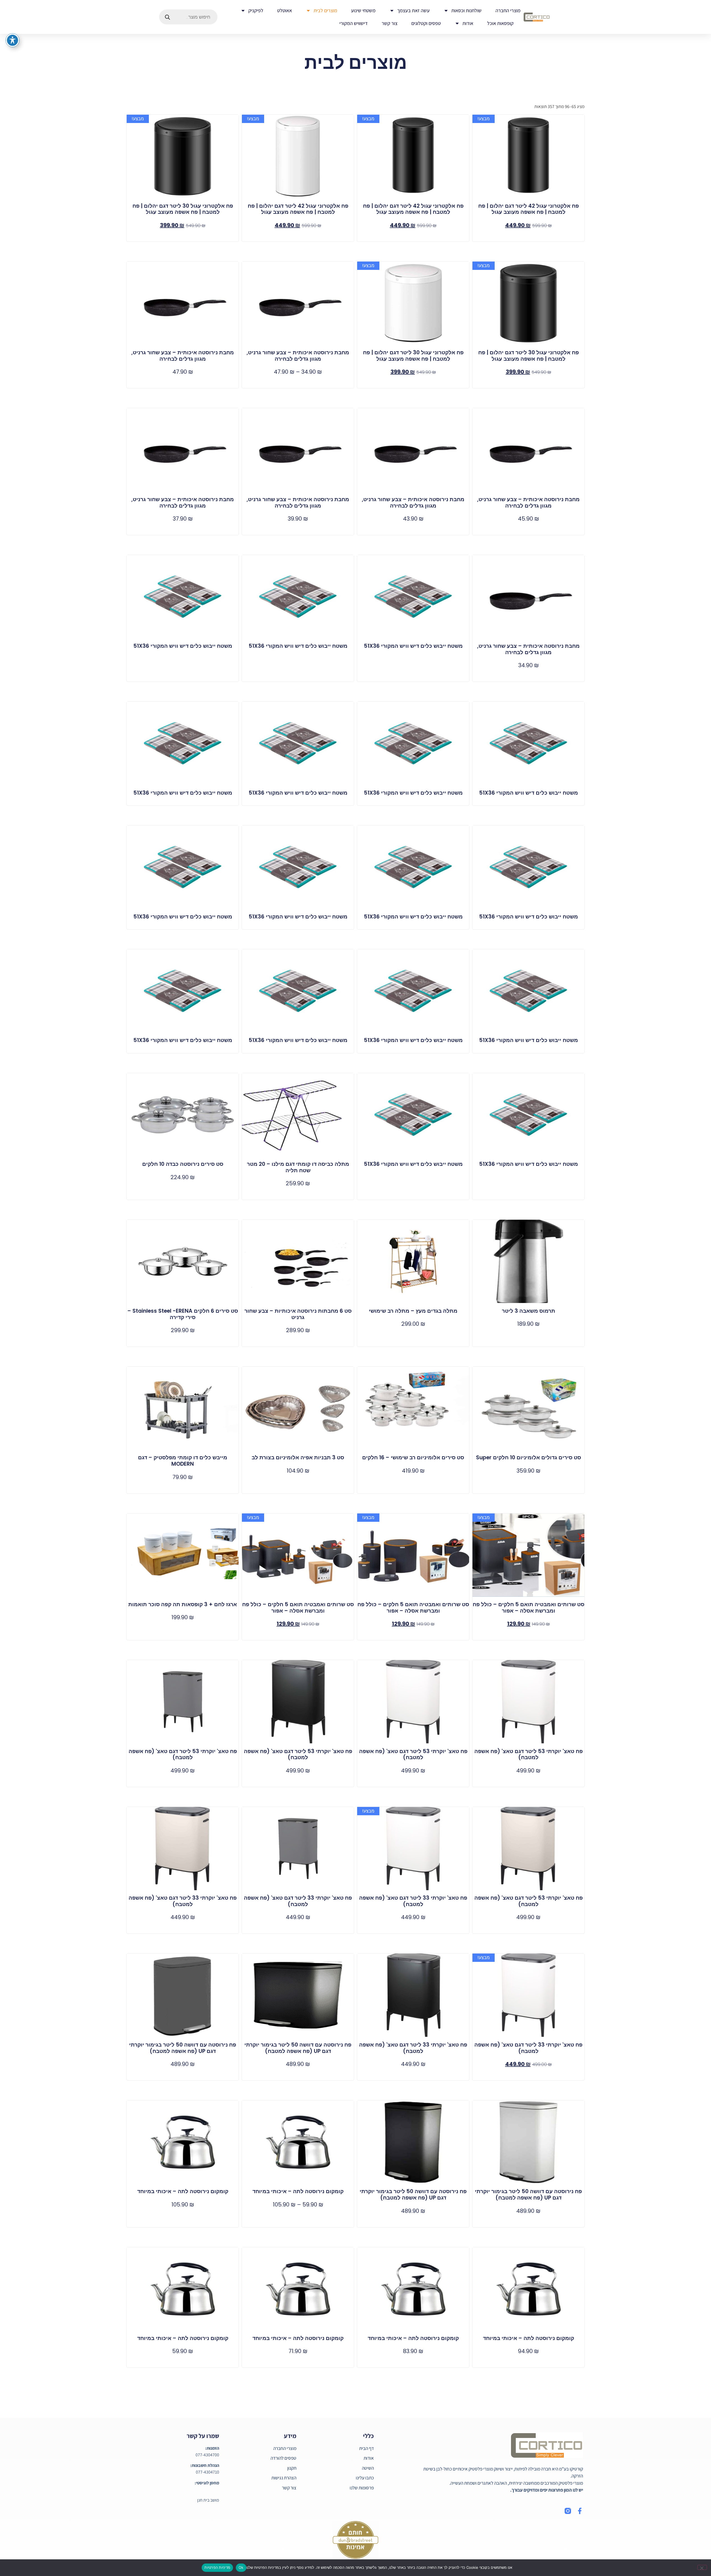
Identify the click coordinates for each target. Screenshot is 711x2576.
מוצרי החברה (508, 10)
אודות (468, 23)
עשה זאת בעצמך (413, 10)
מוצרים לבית (325, 10)
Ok (241, 2567)
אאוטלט (285, 10)
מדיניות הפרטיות (217, 2567)
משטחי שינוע (363, 10)
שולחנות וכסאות (466, 10)
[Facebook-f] (580, 2511)
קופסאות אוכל (500, 23)
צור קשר (390, 23)
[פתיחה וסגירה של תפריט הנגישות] (12, 40)
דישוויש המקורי (354, 23)
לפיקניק (256, 10)
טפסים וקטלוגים (426, 23)
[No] (702, 2567)
